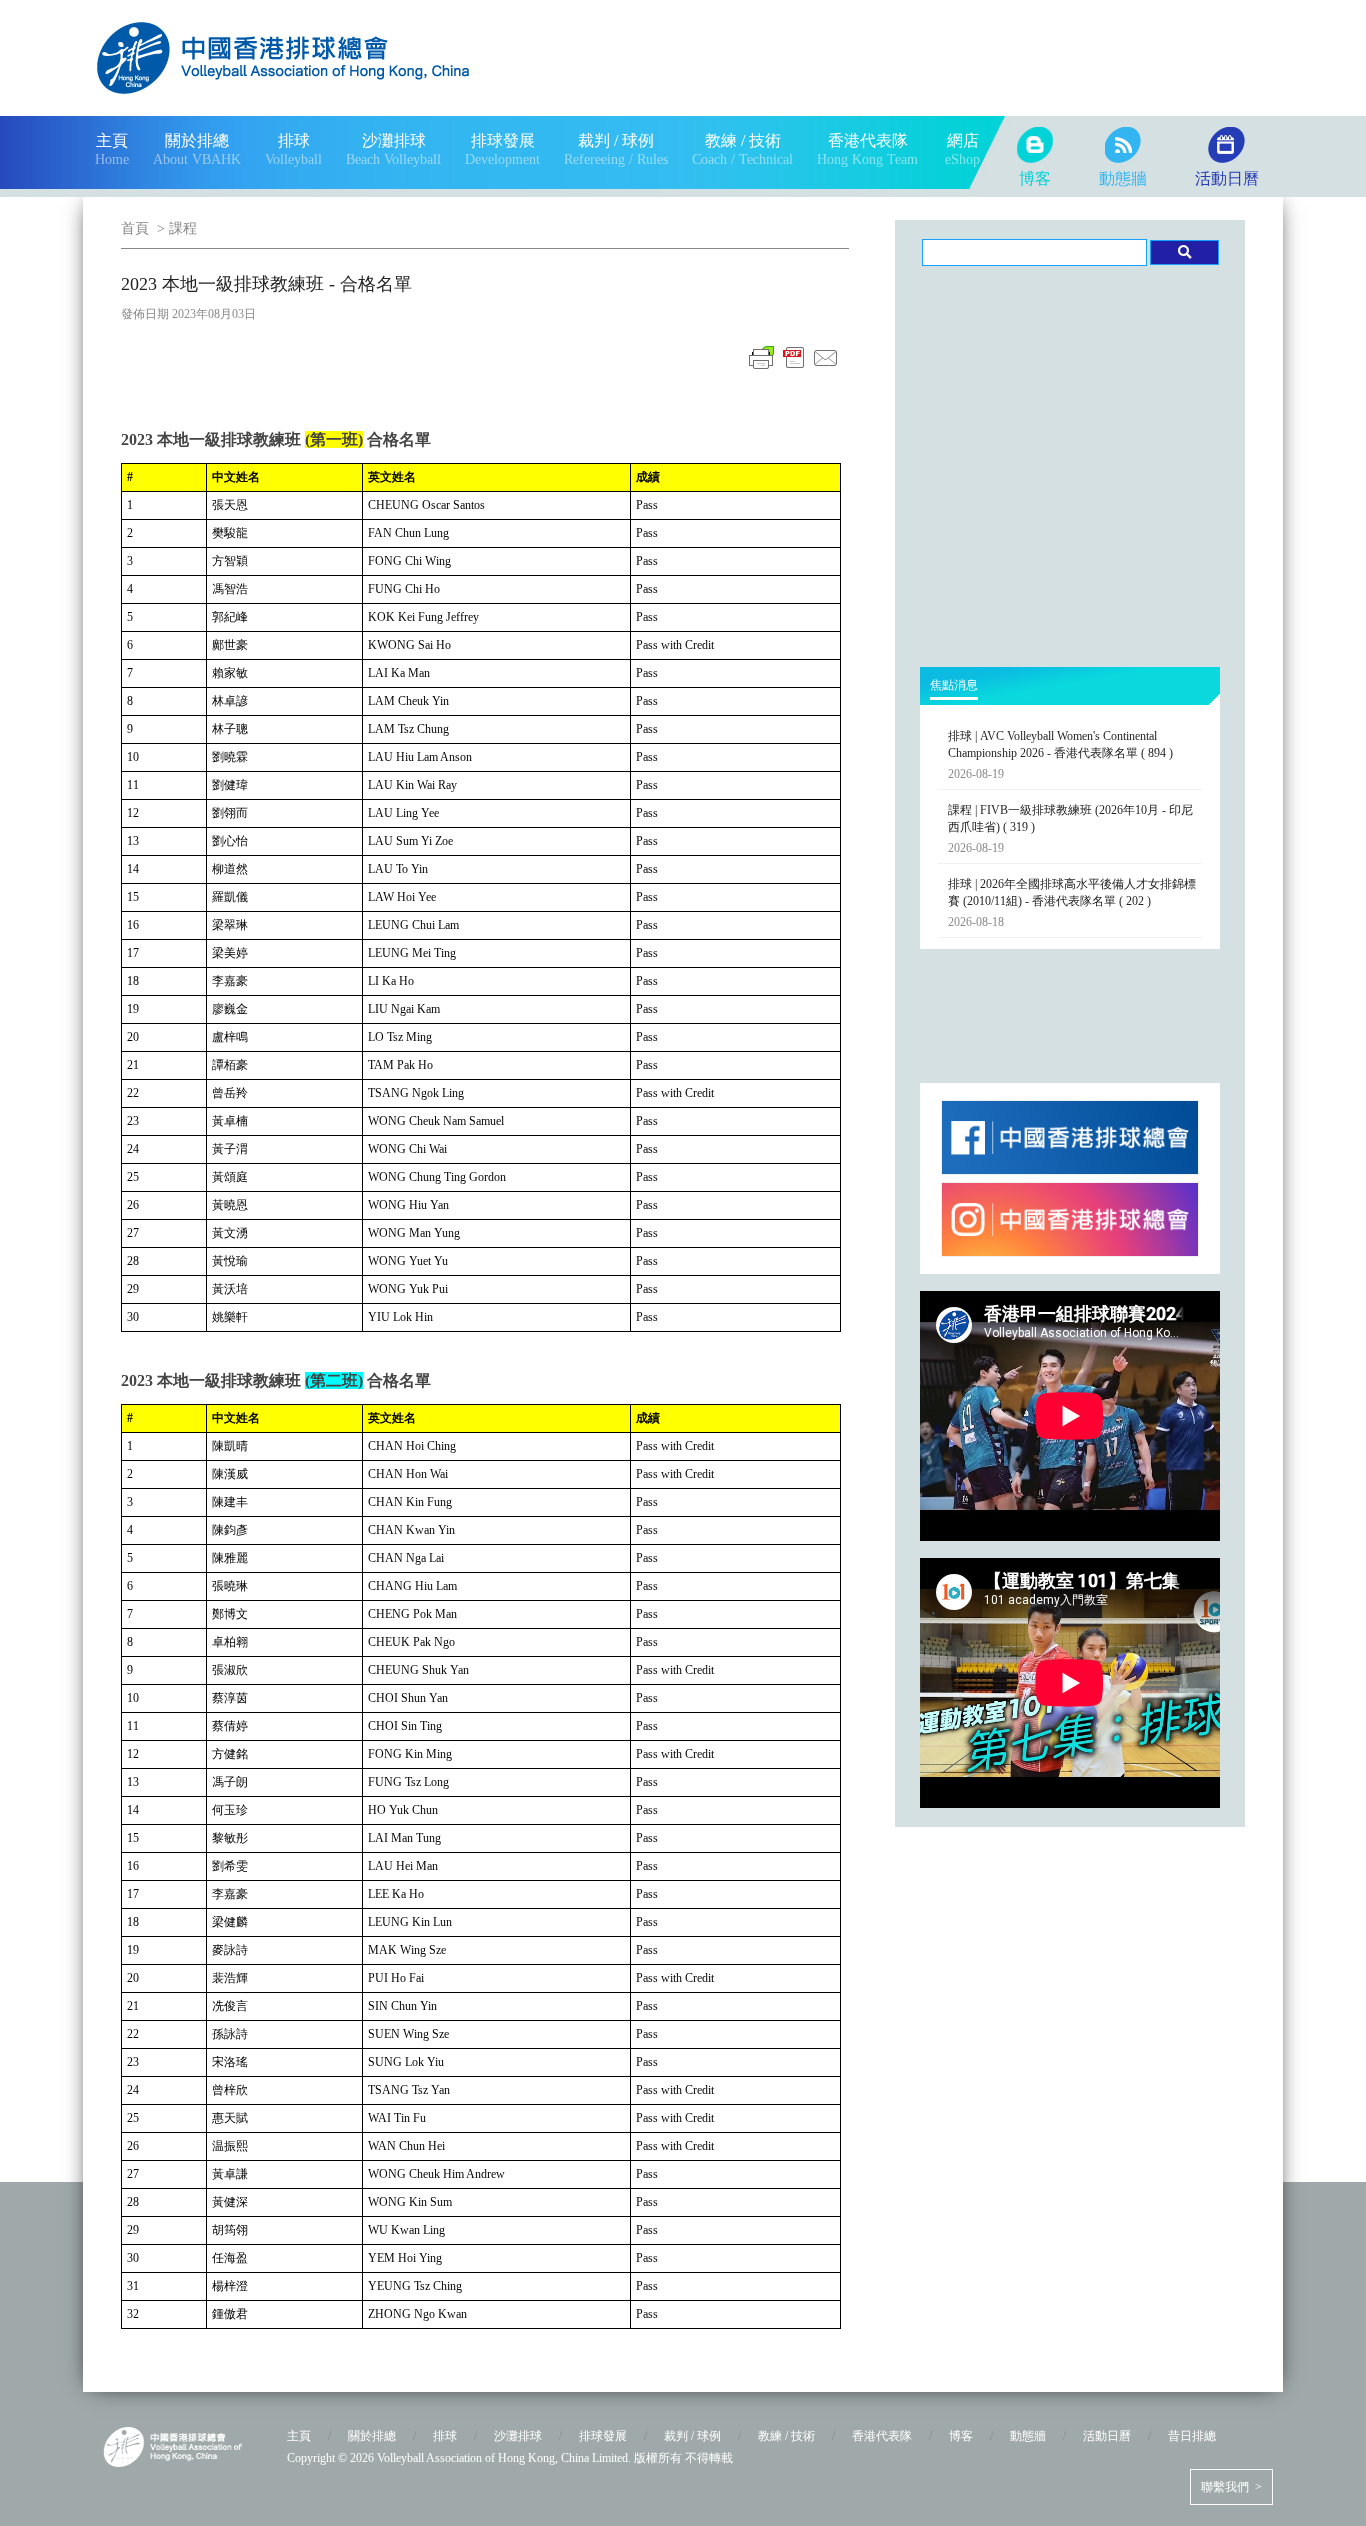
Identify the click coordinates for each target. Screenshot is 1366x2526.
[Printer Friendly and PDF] (794, 369)
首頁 (135, 228)
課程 (183, 228)
